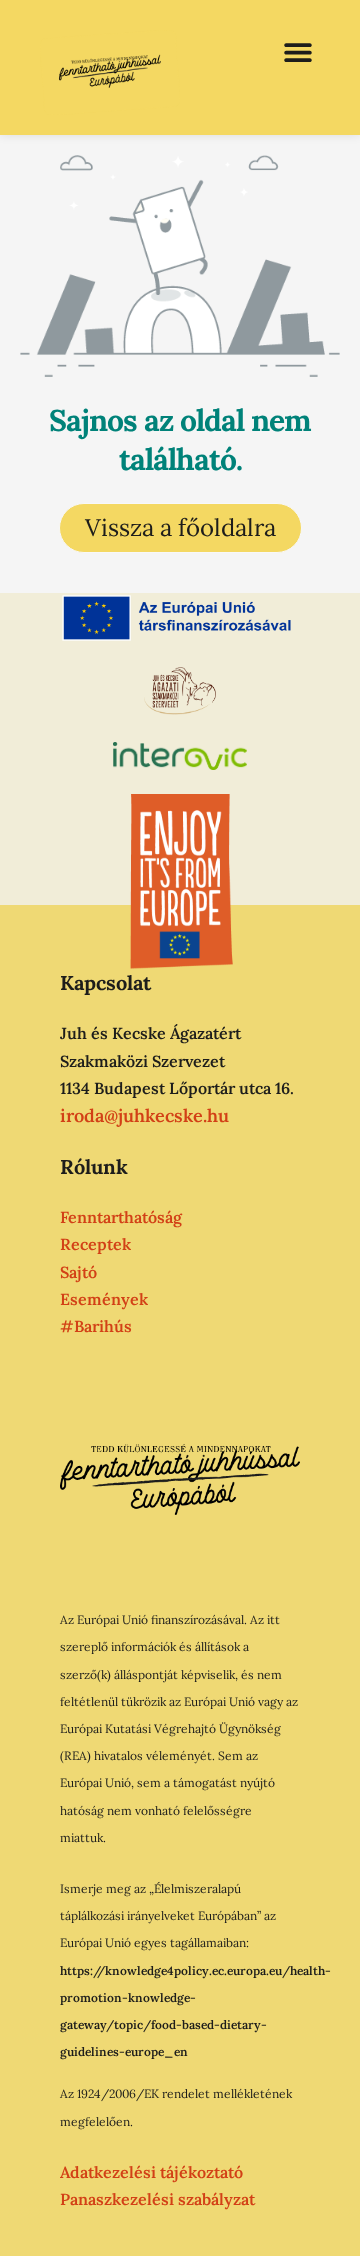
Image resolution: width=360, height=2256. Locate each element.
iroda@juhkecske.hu (144, 1115)
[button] (297, 52)
